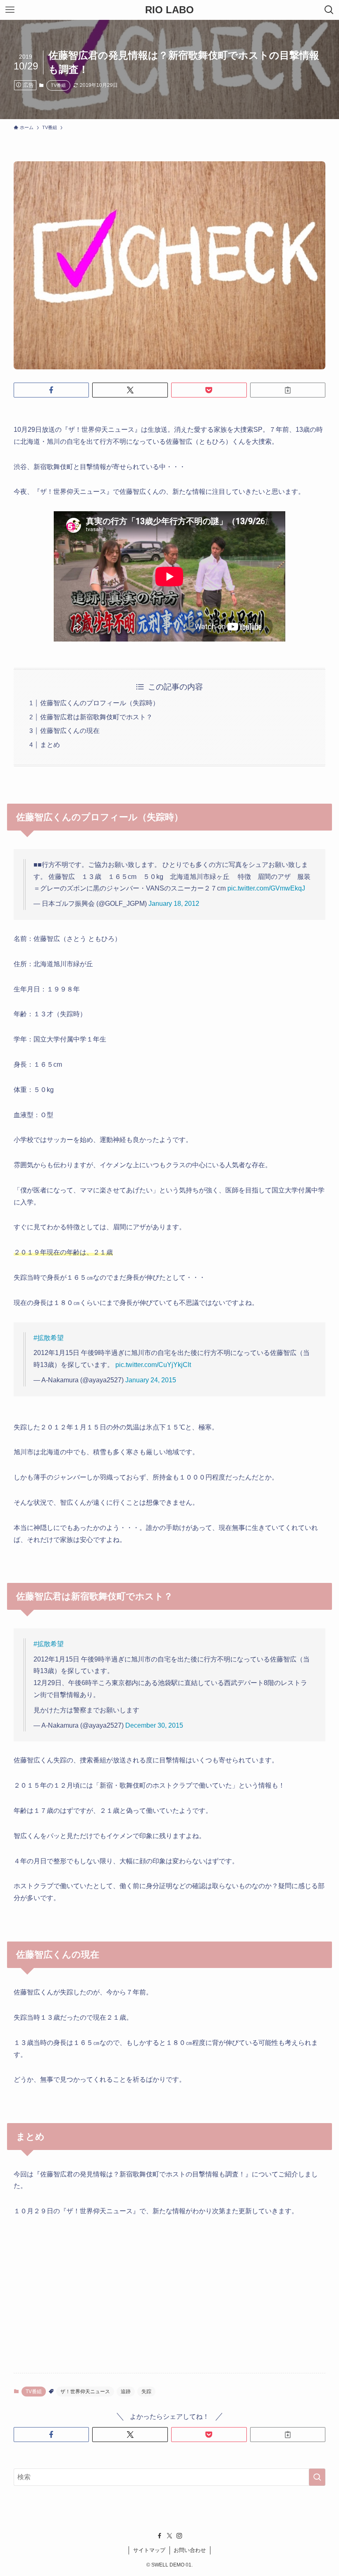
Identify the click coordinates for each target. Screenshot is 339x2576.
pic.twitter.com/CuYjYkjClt (153, 1365)
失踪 (146, 2392)
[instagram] (179, 2536)
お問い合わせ (190, 2550)
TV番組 (58, 85)
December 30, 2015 (154, 1725)
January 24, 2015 (151, 1380)
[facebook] (160, 2536)
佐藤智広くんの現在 (70, 731)
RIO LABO (169, 10)
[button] (51, 390)
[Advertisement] (169, 2289)
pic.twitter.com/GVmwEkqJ (266, 888)
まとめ (50, 745)
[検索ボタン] (329, 10)
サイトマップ (149, 2550)
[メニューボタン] (10, 10)
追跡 (126, 2392)
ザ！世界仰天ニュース (85, 2392)
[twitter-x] (169, 2536)
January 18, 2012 (174, 904)
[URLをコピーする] (288, 390)
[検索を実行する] (317, 2477)
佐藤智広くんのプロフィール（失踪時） (100, 703)
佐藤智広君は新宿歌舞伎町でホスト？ (96, 717)
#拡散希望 (49, 1338)
